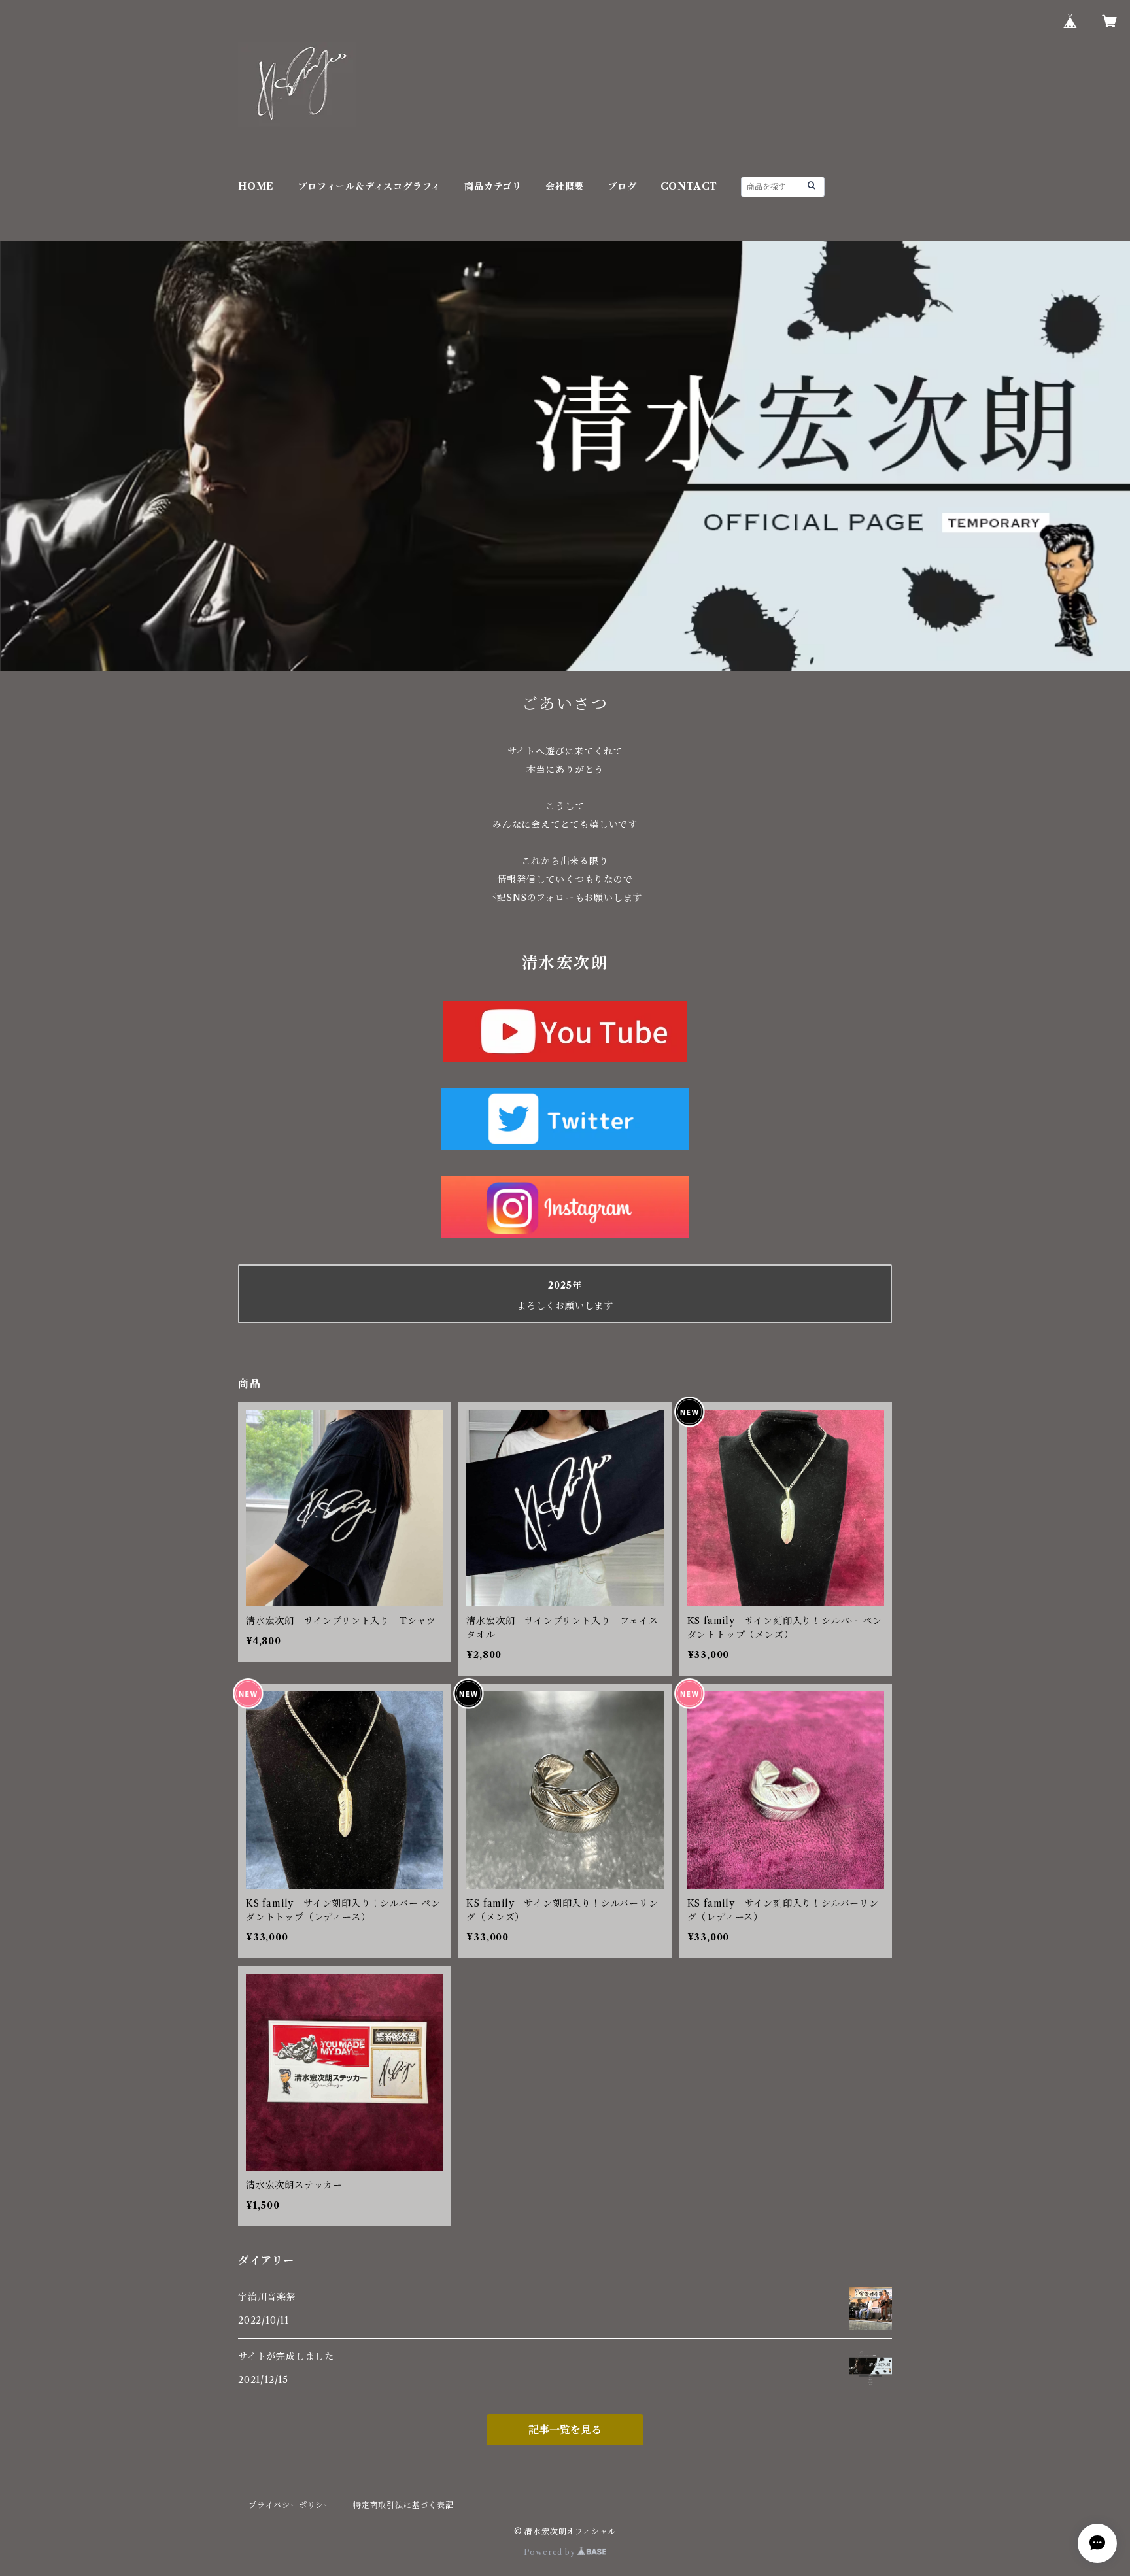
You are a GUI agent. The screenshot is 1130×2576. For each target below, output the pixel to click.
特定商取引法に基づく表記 (403, 2505)
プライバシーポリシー (290, 2505)
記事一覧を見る (565, 2430)
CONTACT (689, 186)
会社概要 (565, 186)
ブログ (622, 186)
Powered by (551, 2552)
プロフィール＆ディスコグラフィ (369, 186)
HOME (256, 186)
